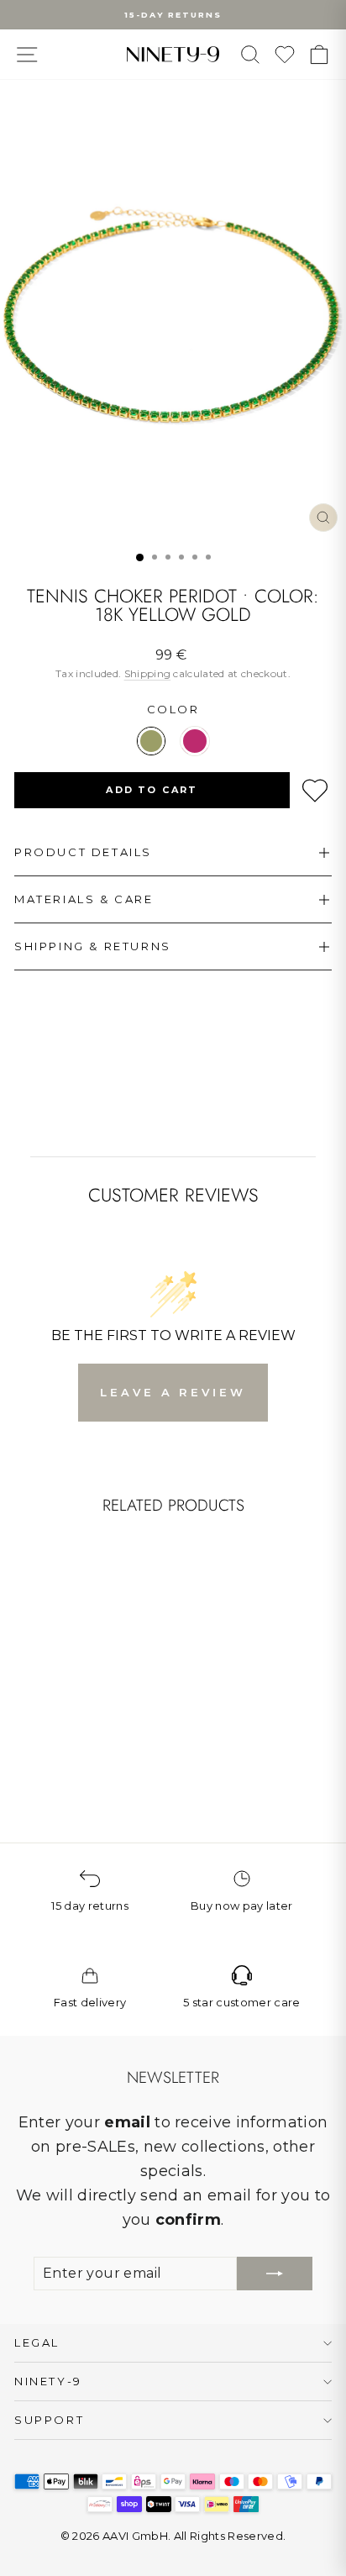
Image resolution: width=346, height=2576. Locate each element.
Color (173, 709)
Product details (83, 852)
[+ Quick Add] (113, 1678)
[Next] (122, 1619)
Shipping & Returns (93, 946)
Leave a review (173, 1392)
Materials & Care (84, 899)
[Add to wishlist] (315, 791)
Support (49, 2420)
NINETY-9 (48, 2381)
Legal (37, 2342)
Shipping (148, 673)
